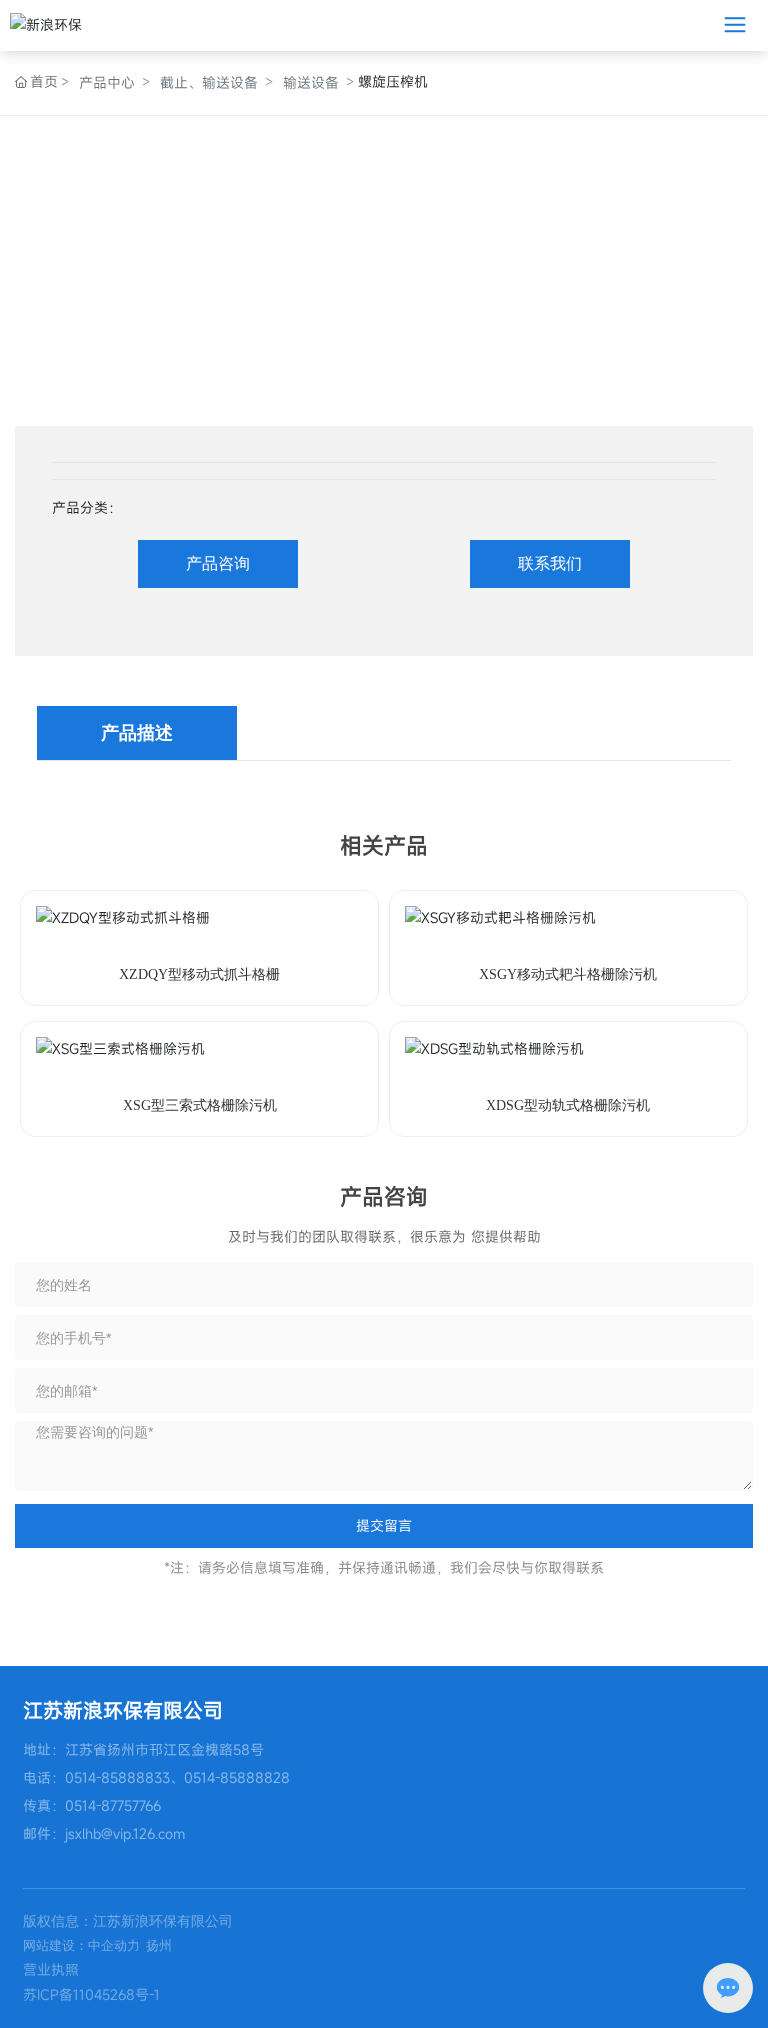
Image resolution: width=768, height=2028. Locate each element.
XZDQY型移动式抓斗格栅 (199, 974)
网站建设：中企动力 (81, 1945)
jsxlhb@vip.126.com (125, 1833)
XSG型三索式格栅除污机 (200, 1105)
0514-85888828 (237, 1777)
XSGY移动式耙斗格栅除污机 (568, 974)
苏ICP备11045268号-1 (91, 1994)
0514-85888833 (117, 1777)
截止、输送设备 (209, 82)
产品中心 (107, 82)
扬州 (159, 1945)
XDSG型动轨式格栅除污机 (568, 1105)
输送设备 (311, 82)
